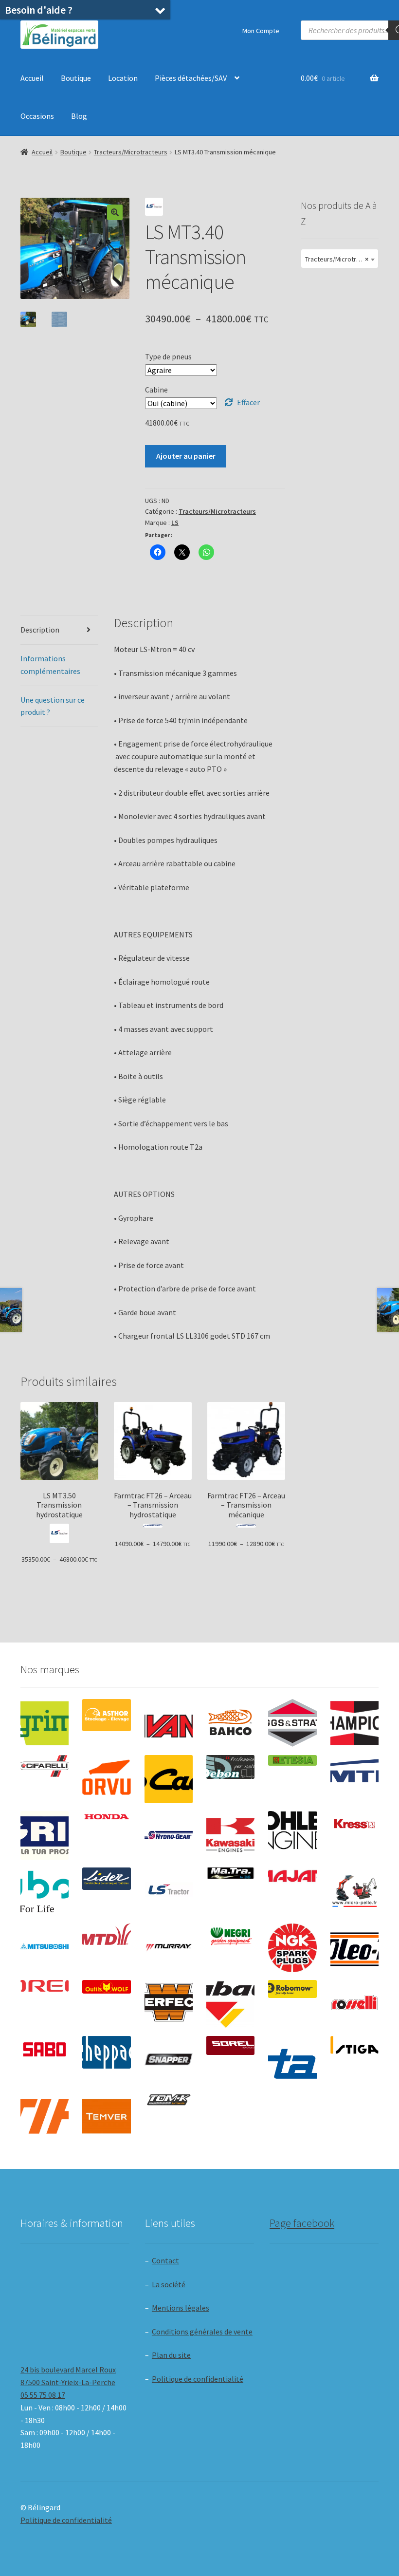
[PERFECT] (169, 2002)
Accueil (32, 78)
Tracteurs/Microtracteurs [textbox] (342, 259)
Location (123, 78)
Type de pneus (168, 356)
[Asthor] (106, 1715)
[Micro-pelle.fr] (354, 1892)
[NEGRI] (230, 1934)
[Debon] (230, 1767)
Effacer (248, 402)
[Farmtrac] (354, 1779)
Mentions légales (181, 2308)
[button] (115, 212)
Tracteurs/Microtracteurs (131, 152)
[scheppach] (106, 2052)
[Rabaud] (230, 2004)
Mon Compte (261, 31)
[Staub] (292, 2058)
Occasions (37, 116)
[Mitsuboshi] (45, 1947)
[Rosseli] (354, 2004)
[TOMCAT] (169, 2100)
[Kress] (354, 1824)
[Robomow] (292, 1989)
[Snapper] (169, 2060)
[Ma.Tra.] (230, 1873)
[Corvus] (106, 1779)
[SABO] (45, 2050)
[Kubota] (45, 1892)
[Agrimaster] (45, 1723)
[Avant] (169, 1723)
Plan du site (171, 2355)
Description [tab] (40, 630)
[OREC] (45, 1986)
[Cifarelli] (45, 1766)
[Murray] (169, 1948)
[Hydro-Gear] (169, 1835)
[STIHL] (45, 2116)
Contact (165, 2260)
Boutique (76, 78)
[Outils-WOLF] (106, 1987)
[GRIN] (45, 1835)
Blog (79, 116)
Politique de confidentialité (198, 2379)
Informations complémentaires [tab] (50, 665)
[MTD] (106, 1934)
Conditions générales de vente (202, 2332)
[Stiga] (354, 2045)
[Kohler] (292, 1830)
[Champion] (354, 1723)
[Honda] (106, 1817)
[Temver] (106, 2116)
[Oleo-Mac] (354, 1945)
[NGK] (292, 1948)
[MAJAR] (292, 1876)
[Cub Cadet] (169, 1779)
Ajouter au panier (186, 456)
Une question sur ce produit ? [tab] (53, 706)
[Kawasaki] (230, 1835)
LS (175, 523)
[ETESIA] (292, 1760)
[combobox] (340, 259)
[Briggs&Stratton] (292, 1723)
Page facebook (302, 2223)
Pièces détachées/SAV (191, 78)
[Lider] (106, 1879)
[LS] (169, 1892)
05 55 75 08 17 (43, 2395)
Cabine (156, 390)
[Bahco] (230, 1723)
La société (169, 2284)
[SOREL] (230, 2045)
